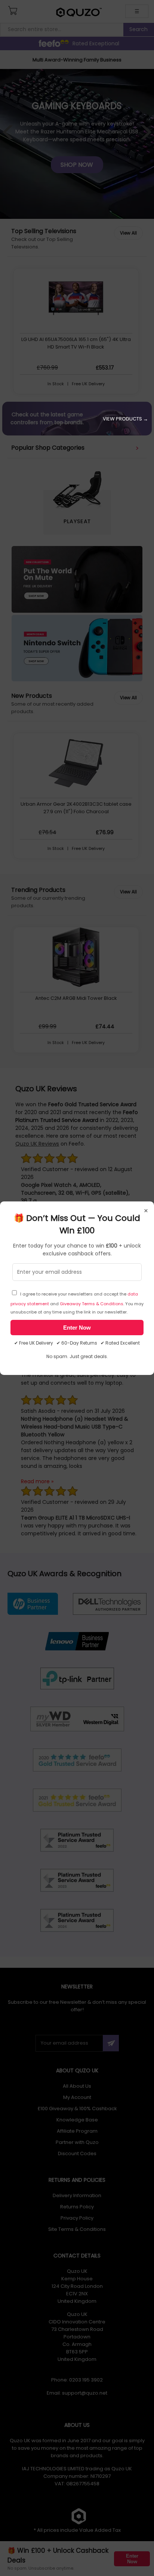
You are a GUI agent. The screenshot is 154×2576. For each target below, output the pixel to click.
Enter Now (77, 1328)
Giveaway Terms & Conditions (92, 1304)
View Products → (125, 419)
